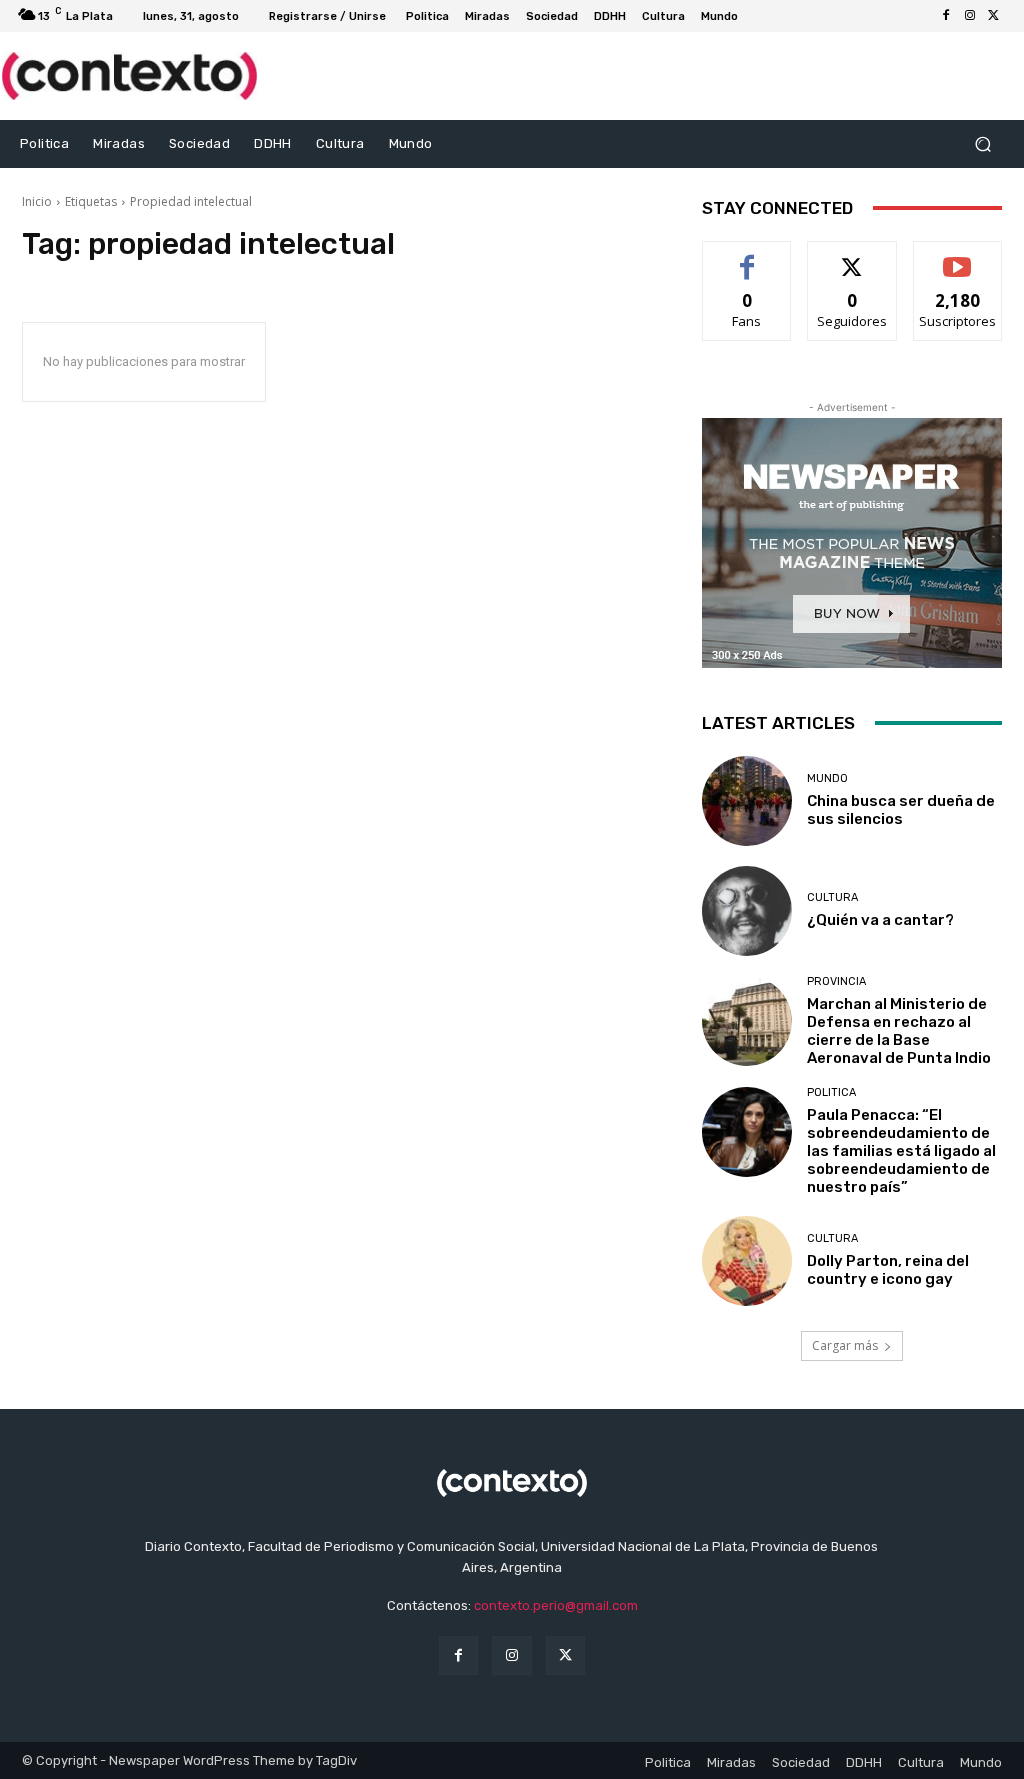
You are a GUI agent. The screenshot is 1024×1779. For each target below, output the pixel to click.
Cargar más (845, 1345)
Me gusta (747, 256)
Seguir (852, 256)
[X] (994, 16)
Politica (831, 1092)
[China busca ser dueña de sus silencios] (747, 801)
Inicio (37, 201)
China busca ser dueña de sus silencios (901, 810)
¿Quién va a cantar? (880, 920)
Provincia (836, 981)
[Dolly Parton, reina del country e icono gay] (747, 1261)
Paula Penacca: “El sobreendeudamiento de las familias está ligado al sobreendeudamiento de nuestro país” (901, 1151)
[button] (982, 143)
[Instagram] (970, 16)
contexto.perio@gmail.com (556, 1605)
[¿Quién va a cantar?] (747, 911)
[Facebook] (946, 16)
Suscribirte (957, 256)
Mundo (827, 778)
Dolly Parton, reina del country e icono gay (888, 1270)
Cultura (832, 897)
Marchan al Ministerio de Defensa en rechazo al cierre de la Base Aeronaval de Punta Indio (899, 1031)
